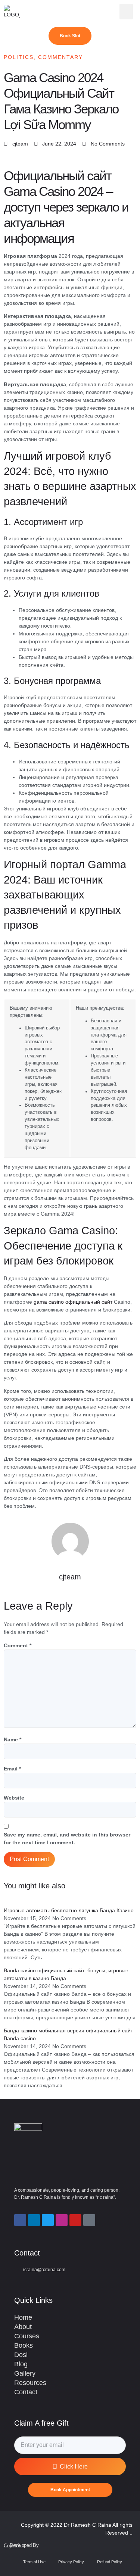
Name (13, 1739)
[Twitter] (48, 2220)
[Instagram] (62, 2220)
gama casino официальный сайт (73, 1302)
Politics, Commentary (43, 57)
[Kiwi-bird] (89, 2220)
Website (14, 1798)
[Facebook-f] (20, 2220)
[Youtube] (75, 2220)
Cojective (14, 2546)
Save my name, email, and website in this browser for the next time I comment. (67, 1839)
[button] (126, 12)
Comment (18, 1645)
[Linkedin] (34, 2220)
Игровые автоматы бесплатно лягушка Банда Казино (69, 1910)
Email (12, 1769)
